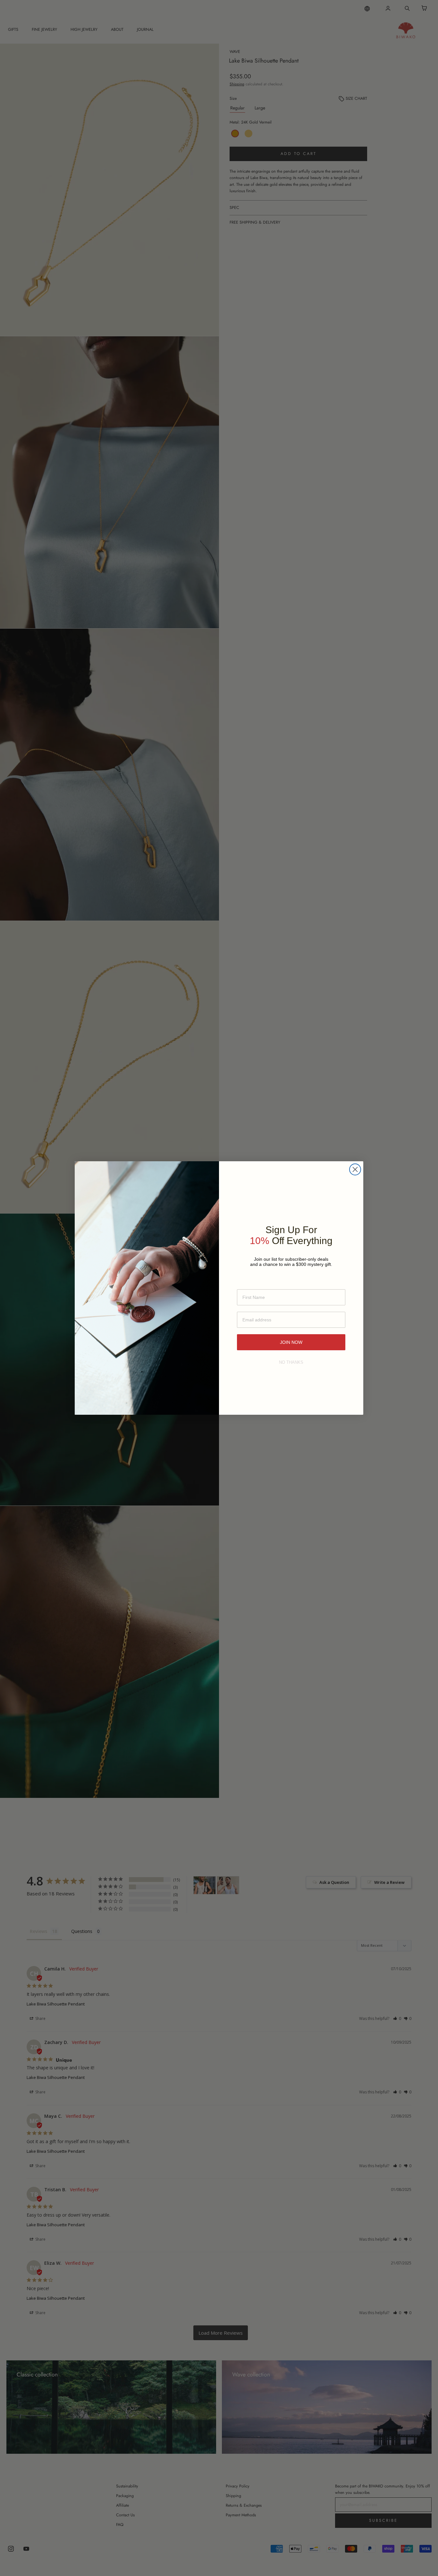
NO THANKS (291, 1362)
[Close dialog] (355, 1169)
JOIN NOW (291, 1342)
